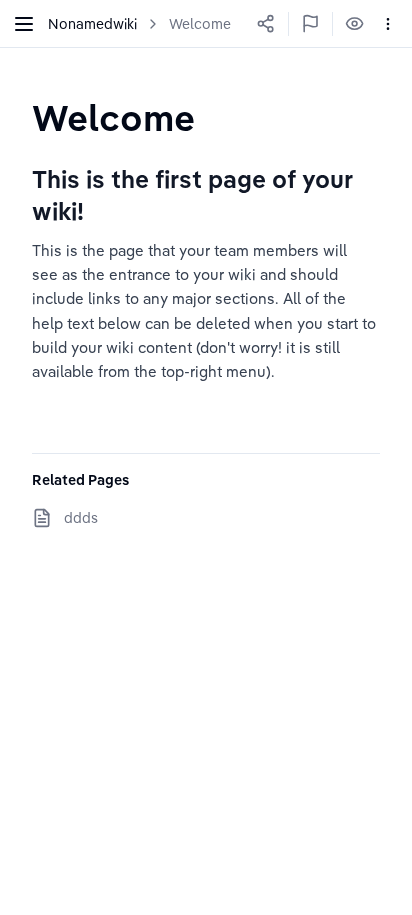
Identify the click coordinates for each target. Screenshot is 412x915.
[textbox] (113, 117)
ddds (81, 518)
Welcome (200, 24)
